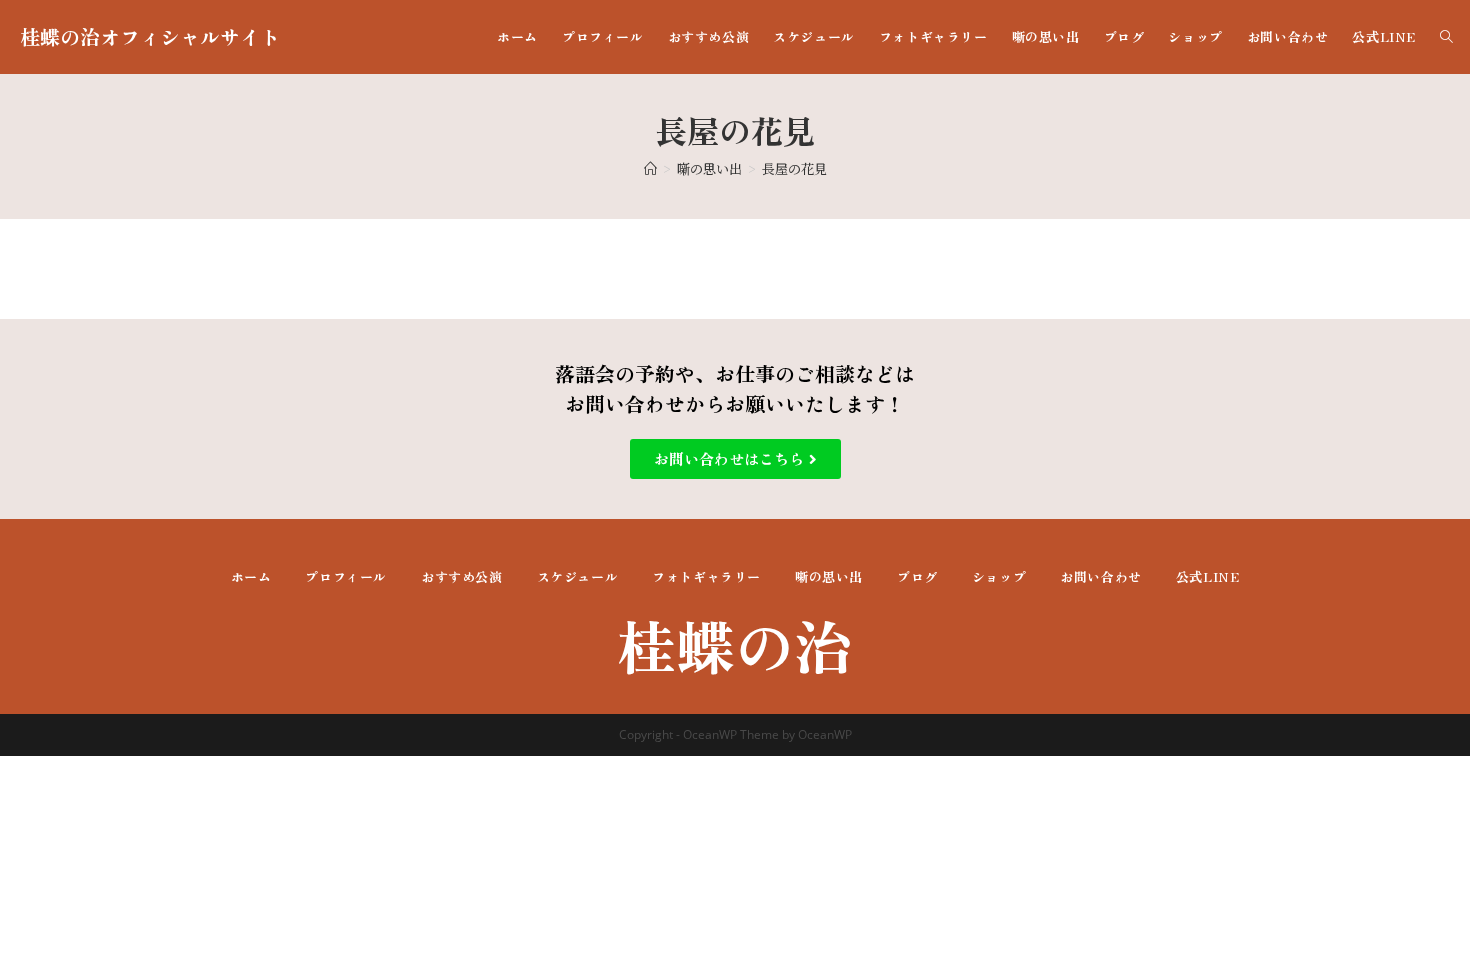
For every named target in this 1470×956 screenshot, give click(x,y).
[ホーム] (650, 168)
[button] (735, 459)
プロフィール (346, 576)
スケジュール (578, 576)
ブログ (917, 576)
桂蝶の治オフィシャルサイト (150, 36)
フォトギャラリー (706, 576)
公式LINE (1208, 576)
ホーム (251, 576)
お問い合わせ (1101, 576)
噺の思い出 (829, 576)
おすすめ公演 (462, 576)
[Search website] (1446, 37)
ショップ (999, 576)
